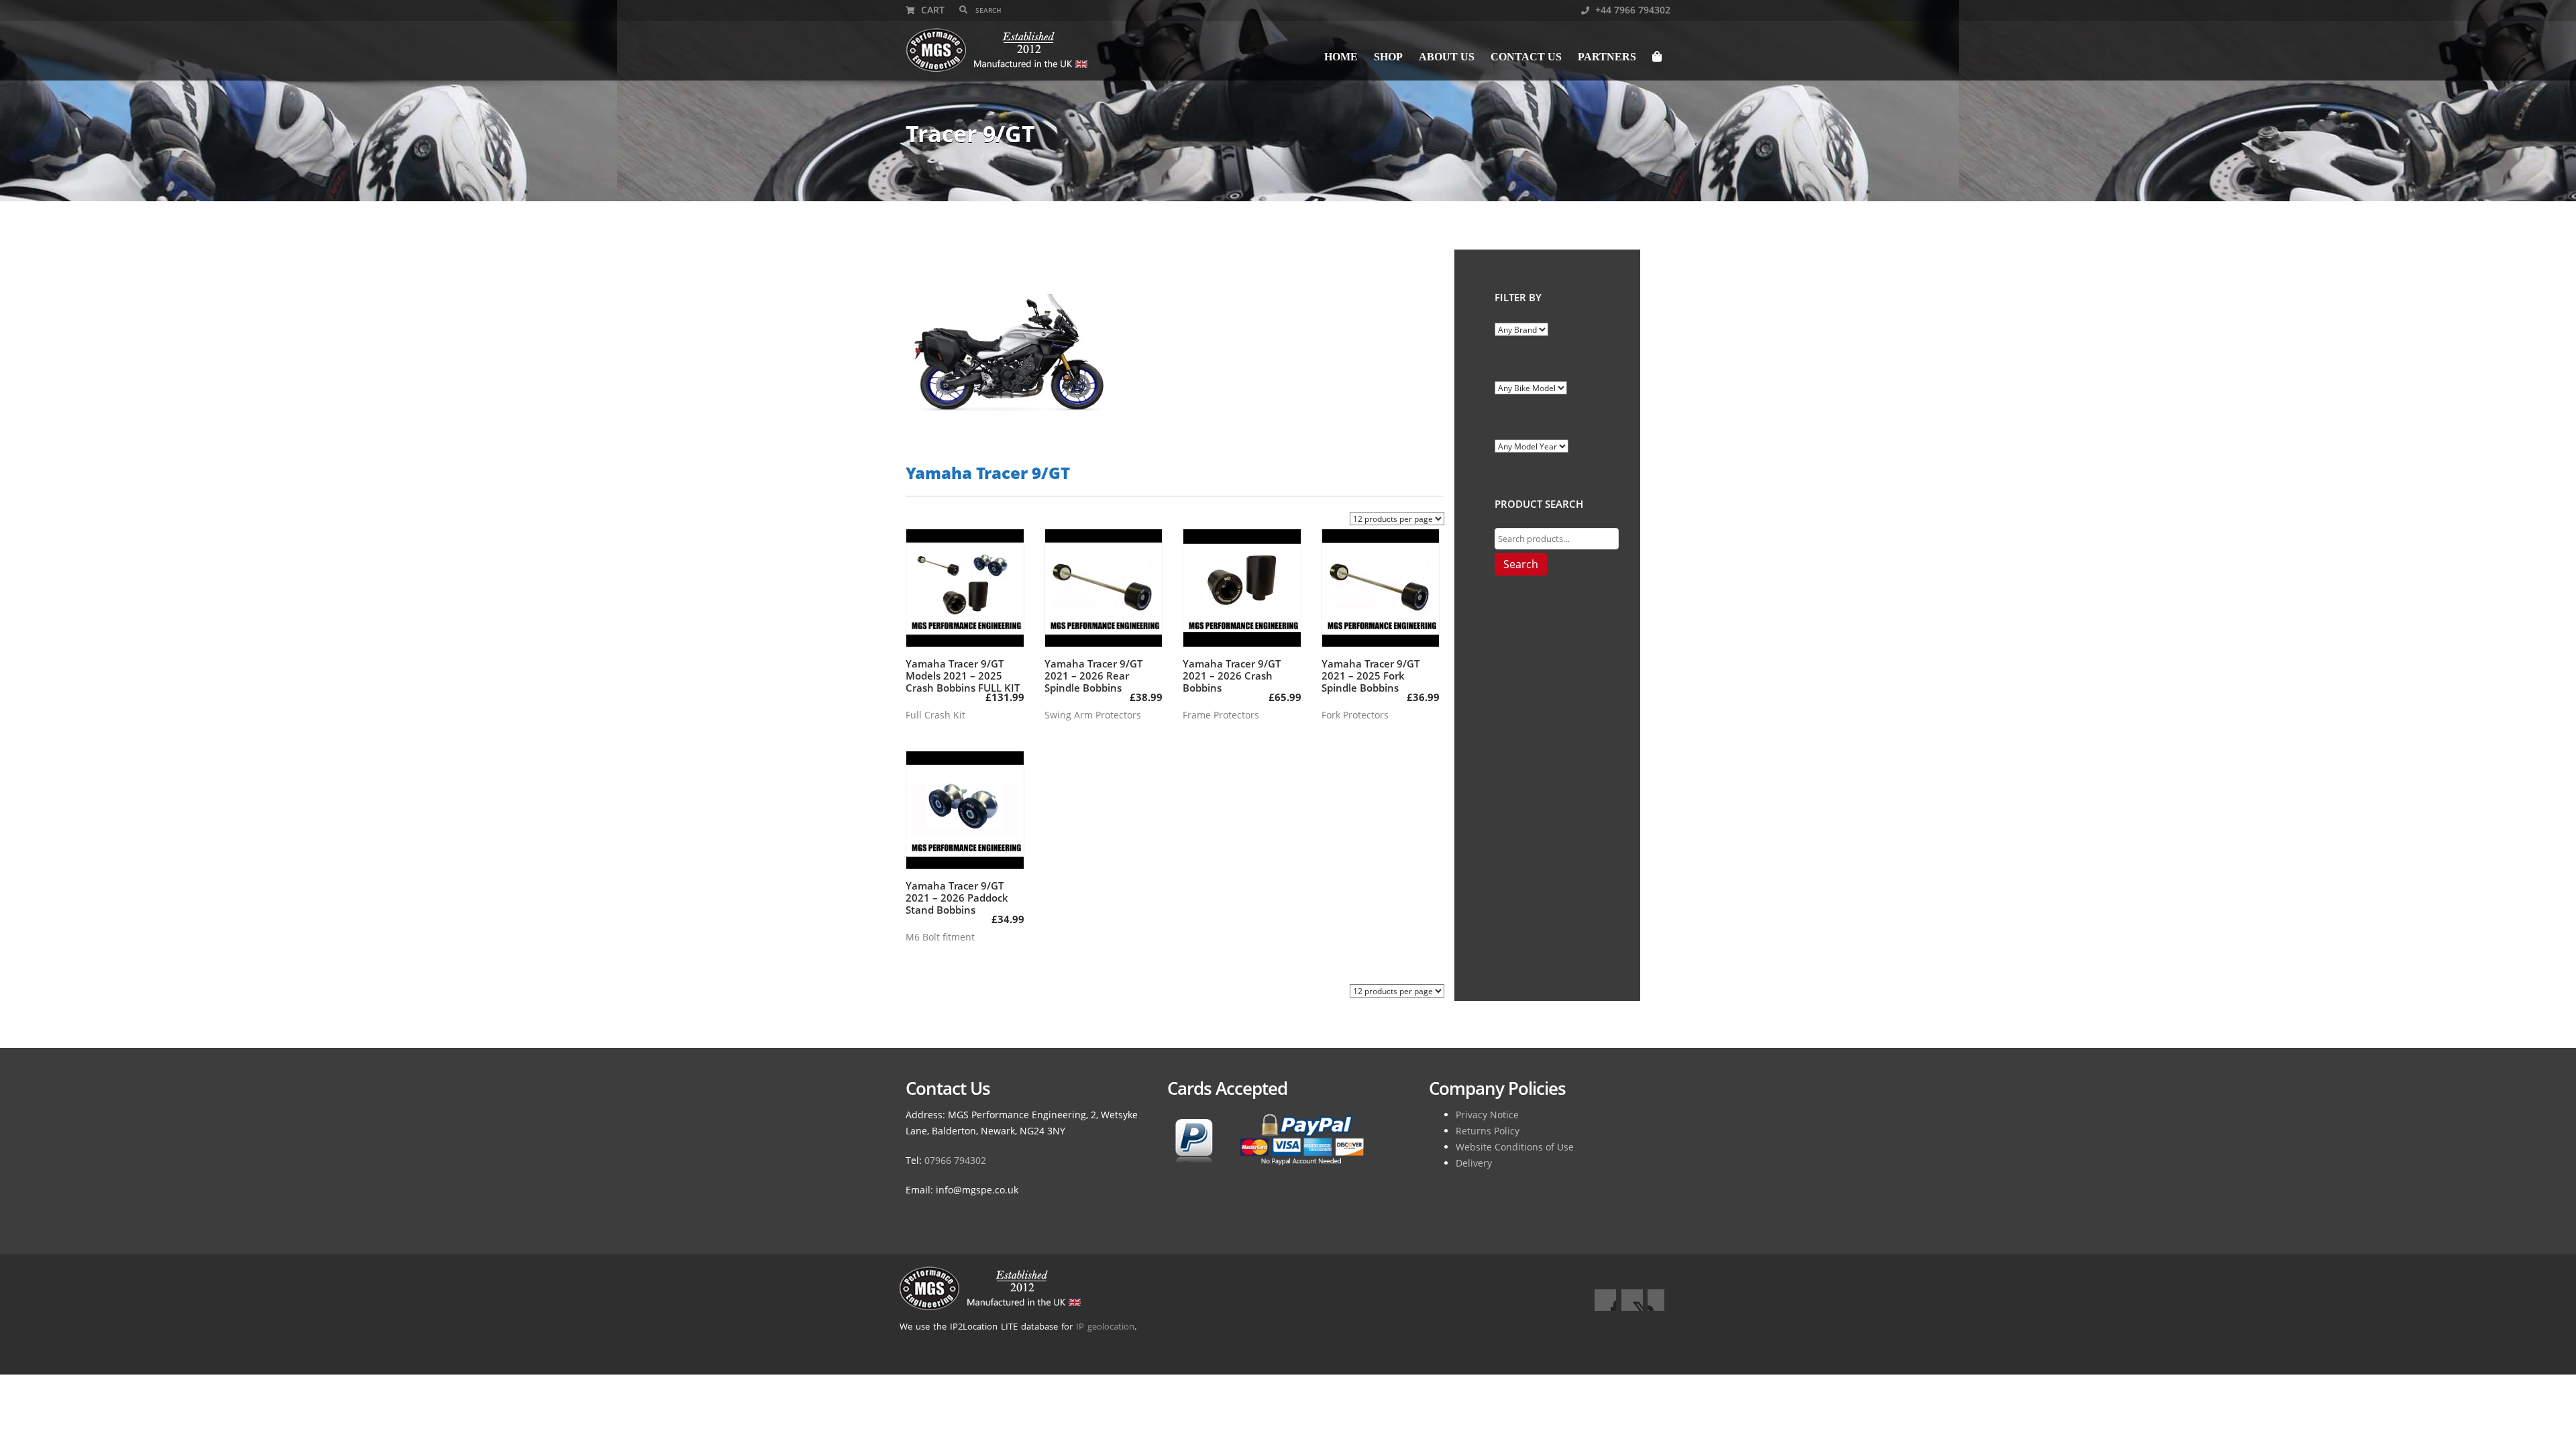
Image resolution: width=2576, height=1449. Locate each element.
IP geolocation (1105, 1326)
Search (1521, 564)
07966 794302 (955, 1160)
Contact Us (1526, 57)
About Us (1447, 57)
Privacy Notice (1487, 1115)
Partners (1607, 57)
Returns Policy (1488, 1131)
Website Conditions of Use (1515, 1147)
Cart (931, 10)
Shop (1388, 57)
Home (1341, 57)
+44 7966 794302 (1631, 10)
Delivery (1474, 1163)
